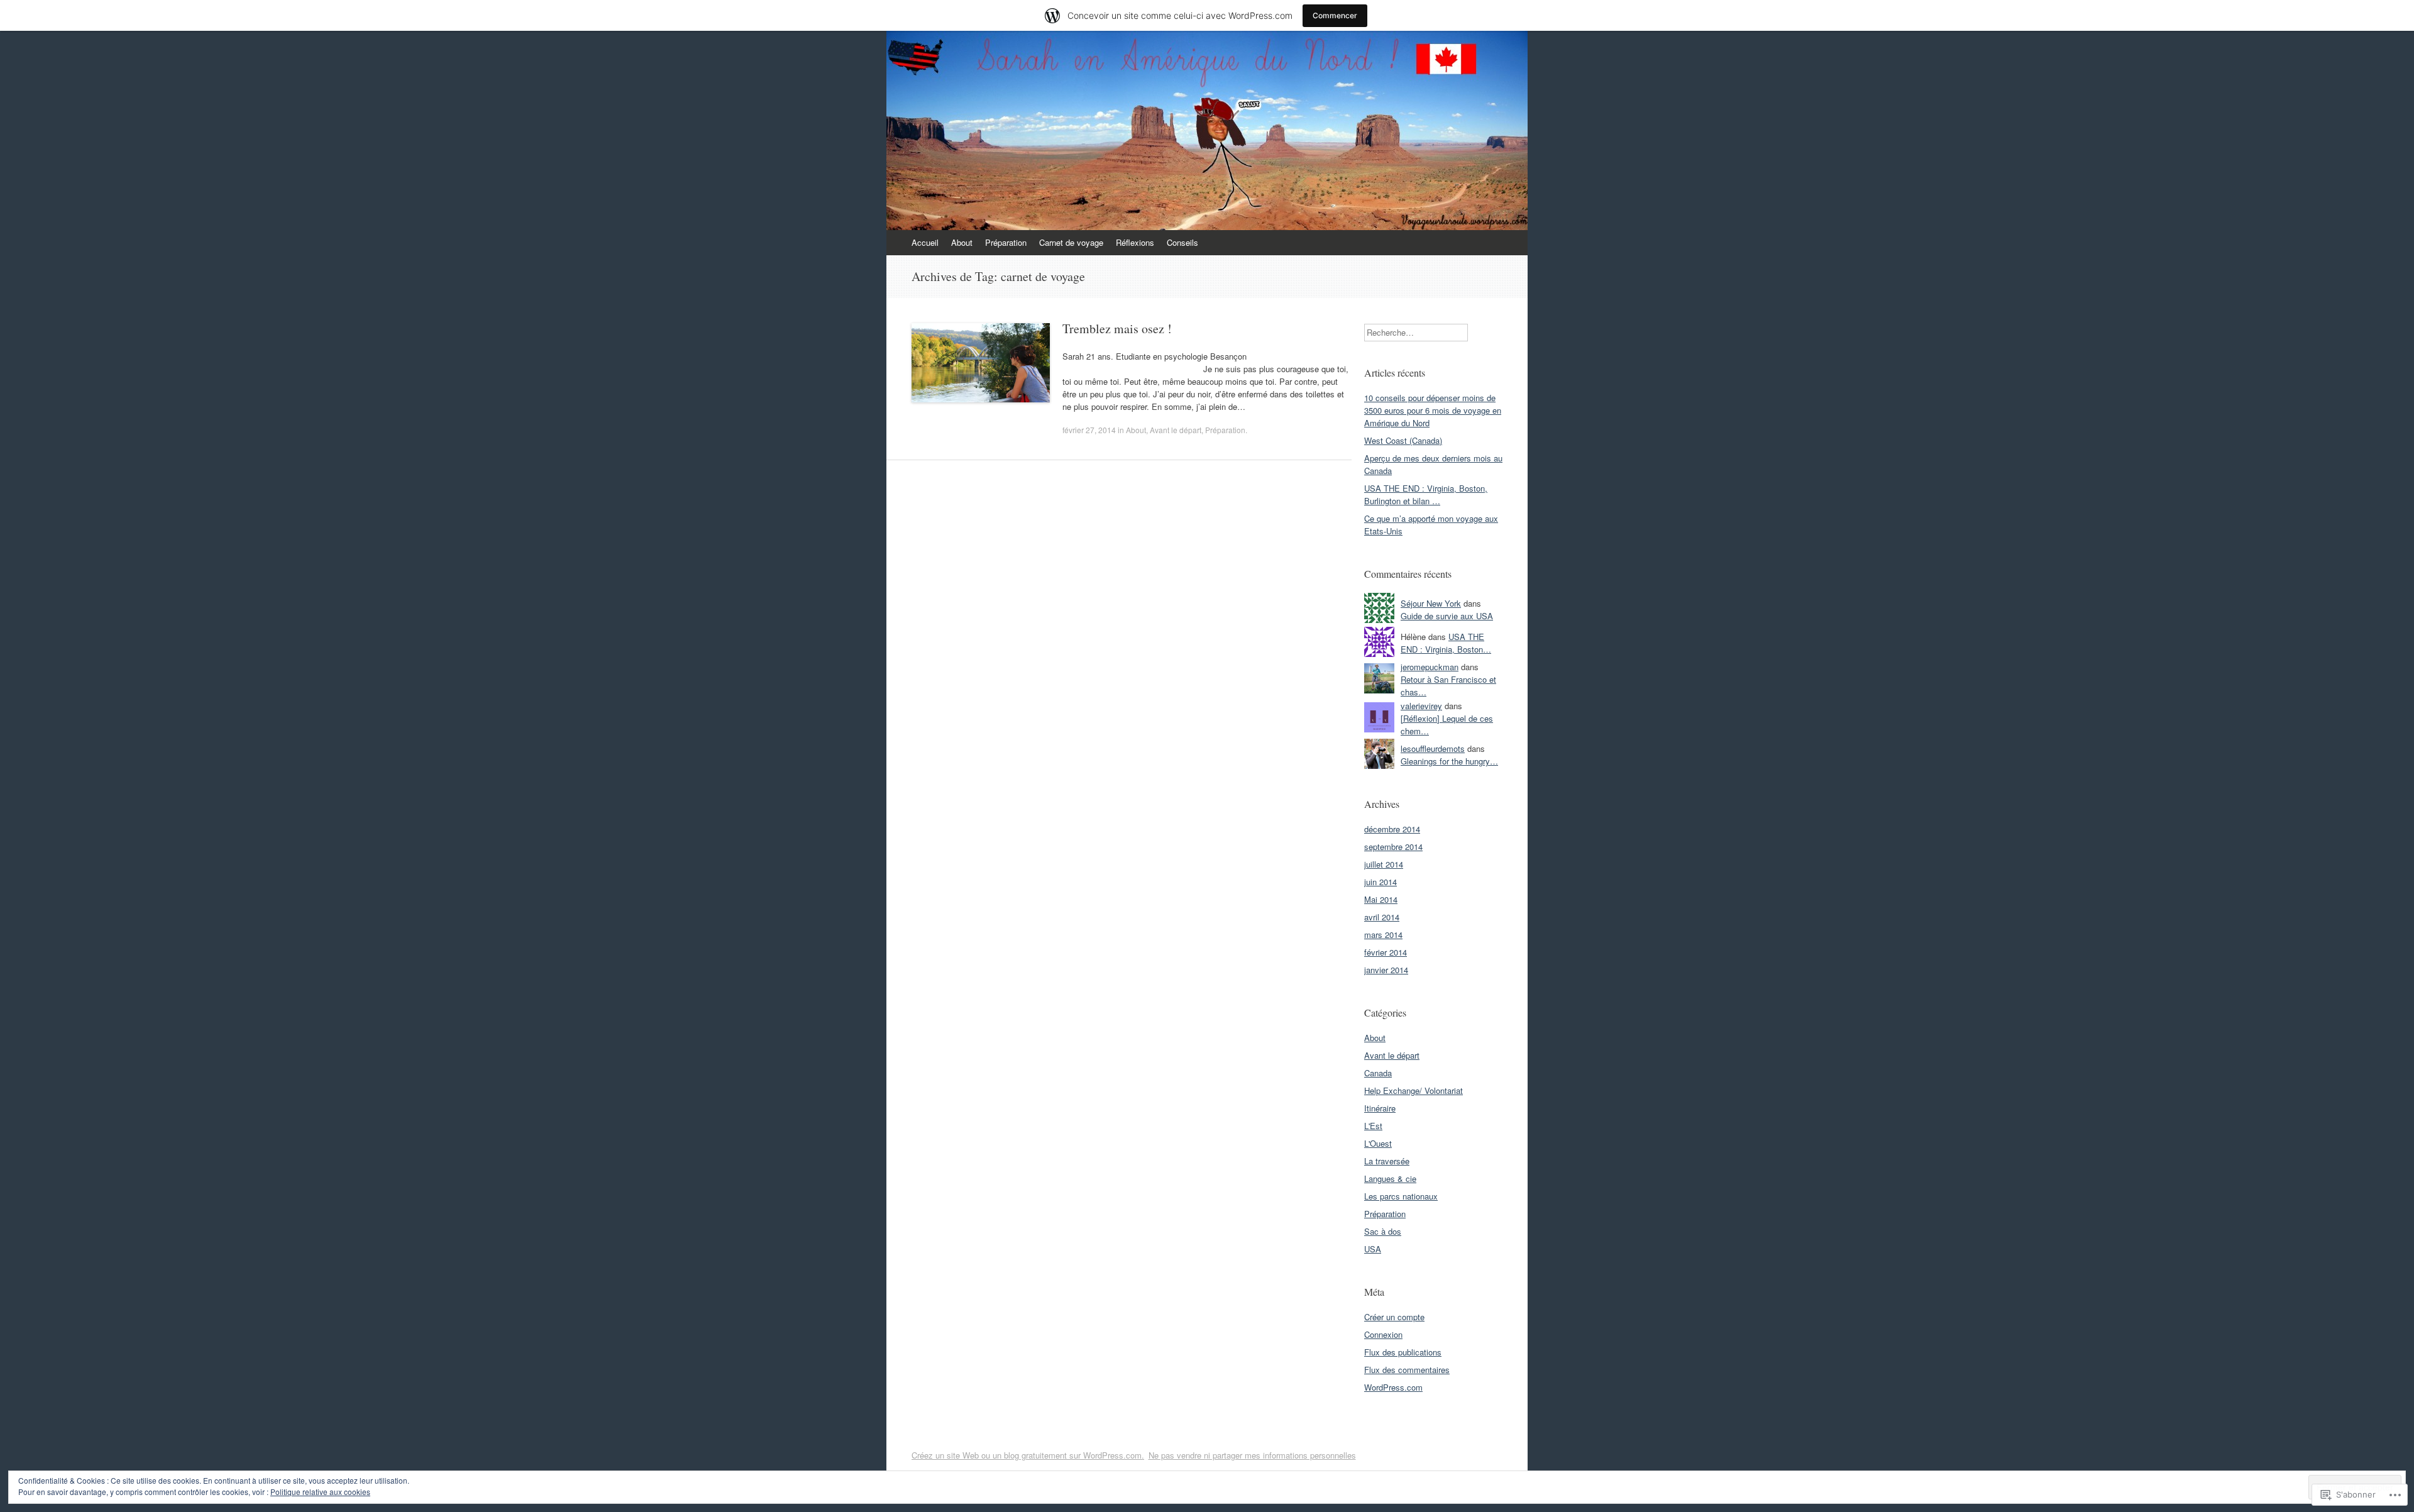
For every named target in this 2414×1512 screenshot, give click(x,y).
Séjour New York (1431, 603)
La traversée (1387, 1161)
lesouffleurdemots (1433, 748)
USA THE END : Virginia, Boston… (1446, 643)
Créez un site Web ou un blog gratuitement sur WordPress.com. (1028, 1455)
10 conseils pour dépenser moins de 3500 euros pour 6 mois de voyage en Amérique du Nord (1433, 410)
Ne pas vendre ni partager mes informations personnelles (1252, 1455)
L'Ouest (1378, 1143)
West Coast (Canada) (1403, 440)
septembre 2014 (1393, 847)
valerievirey (1421, 706)
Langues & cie (1390, 1178)
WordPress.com (1393, 1387)
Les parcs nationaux (1401, 1196)
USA (1373, 1249)
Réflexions (1135, 242)
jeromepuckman (1430, 667)
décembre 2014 (1392, 829)
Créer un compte (1394, 1317)
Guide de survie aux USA (1447, 616)
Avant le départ (1176, 430)
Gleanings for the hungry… (1449, 761)
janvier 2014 (1386, 970)
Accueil (925, 242)
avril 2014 (1382, 917)
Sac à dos (1383, 1231)
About (962, 242)
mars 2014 (1383, 935)
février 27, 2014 (1089, 430)
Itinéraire (1380, 1108)
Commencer (1335, 15)
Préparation (1006, 242)
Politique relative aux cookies (320, 1492)
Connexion (1383, 1334)
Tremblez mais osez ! (1117, 328)
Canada (1378, 1073)
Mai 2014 (1381, 899)
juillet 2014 (1384, 864)
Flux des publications (1403, 1352)
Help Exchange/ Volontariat (1414, 1090)
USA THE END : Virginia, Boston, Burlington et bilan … (1426, 494)
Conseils (1182, 242)
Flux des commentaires (1407, 1370)
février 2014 (1386, 952)
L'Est (1373, 1126)
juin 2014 (1381, 882)
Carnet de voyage (1071, 242)
